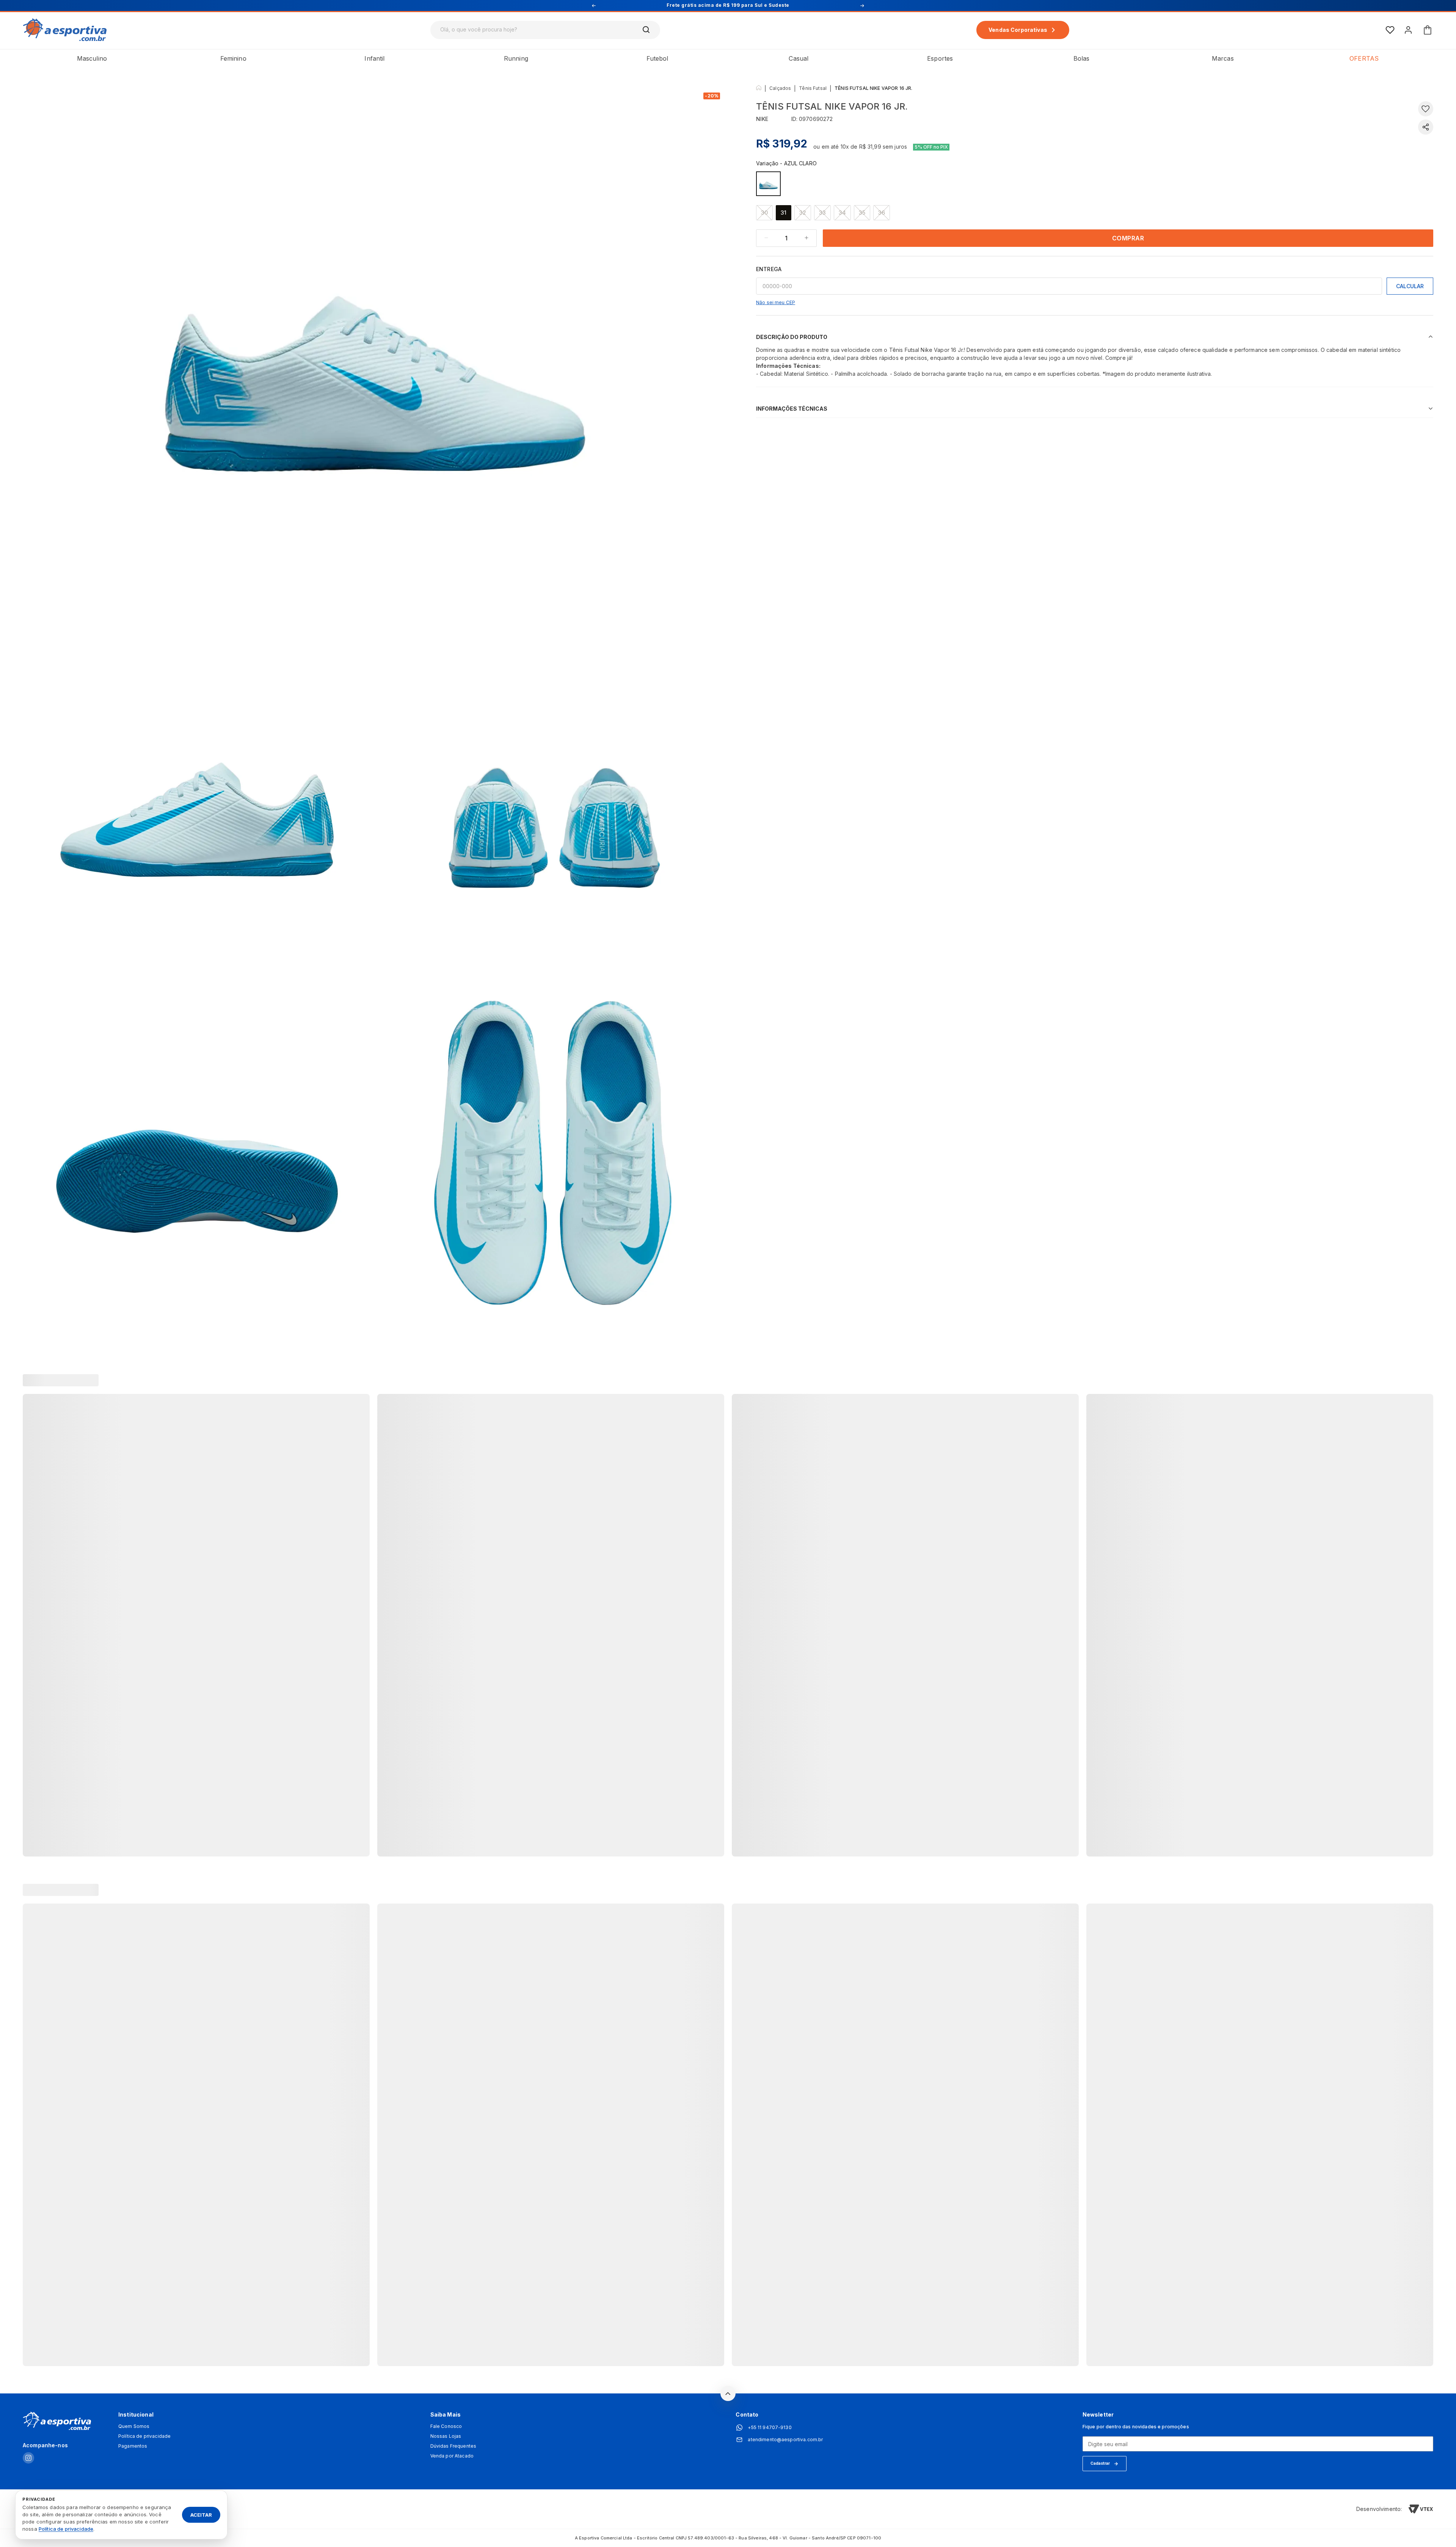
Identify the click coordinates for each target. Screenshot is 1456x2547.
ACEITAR (201, 2514)
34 (842, 213)
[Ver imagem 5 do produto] (553, 1153)
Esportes (940, 58)
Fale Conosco (446, 2426)
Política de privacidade (144, 2436)
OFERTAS (1364, 58)
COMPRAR (1128, 238)
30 (764, 213)
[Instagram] (28, 2458)
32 (803, 213)
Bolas (1082, 58)
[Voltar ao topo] (728, 2393)
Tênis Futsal (813, 88)
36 (882, 213)
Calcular (1410, 286)
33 (822, 213)
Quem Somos (134, 2426)
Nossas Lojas (446, 2436)
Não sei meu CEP (776, 302)
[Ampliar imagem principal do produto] (375, 349)
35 (862, 213)
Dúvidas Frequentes (453, 2446)
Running (516, 58)
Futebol (657, 58)
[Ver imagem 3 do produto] (553, 796)
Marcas (1223, 58)
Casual (799, 58)
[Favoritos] (1390, 30)
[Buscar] (646, 30)
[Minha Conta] (1408, 30)
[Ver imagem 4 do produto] (197, 1153)
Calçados (780, 88)
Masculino (92, 58)
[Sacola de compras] (1428, 30)
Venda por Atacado (452, 2456)
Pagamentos (133, 2446)
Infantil (374, 58)
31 (784, 213)
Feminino (233, 58)
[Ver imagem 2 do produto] (197, 796)
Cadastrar (1100, 2463)
